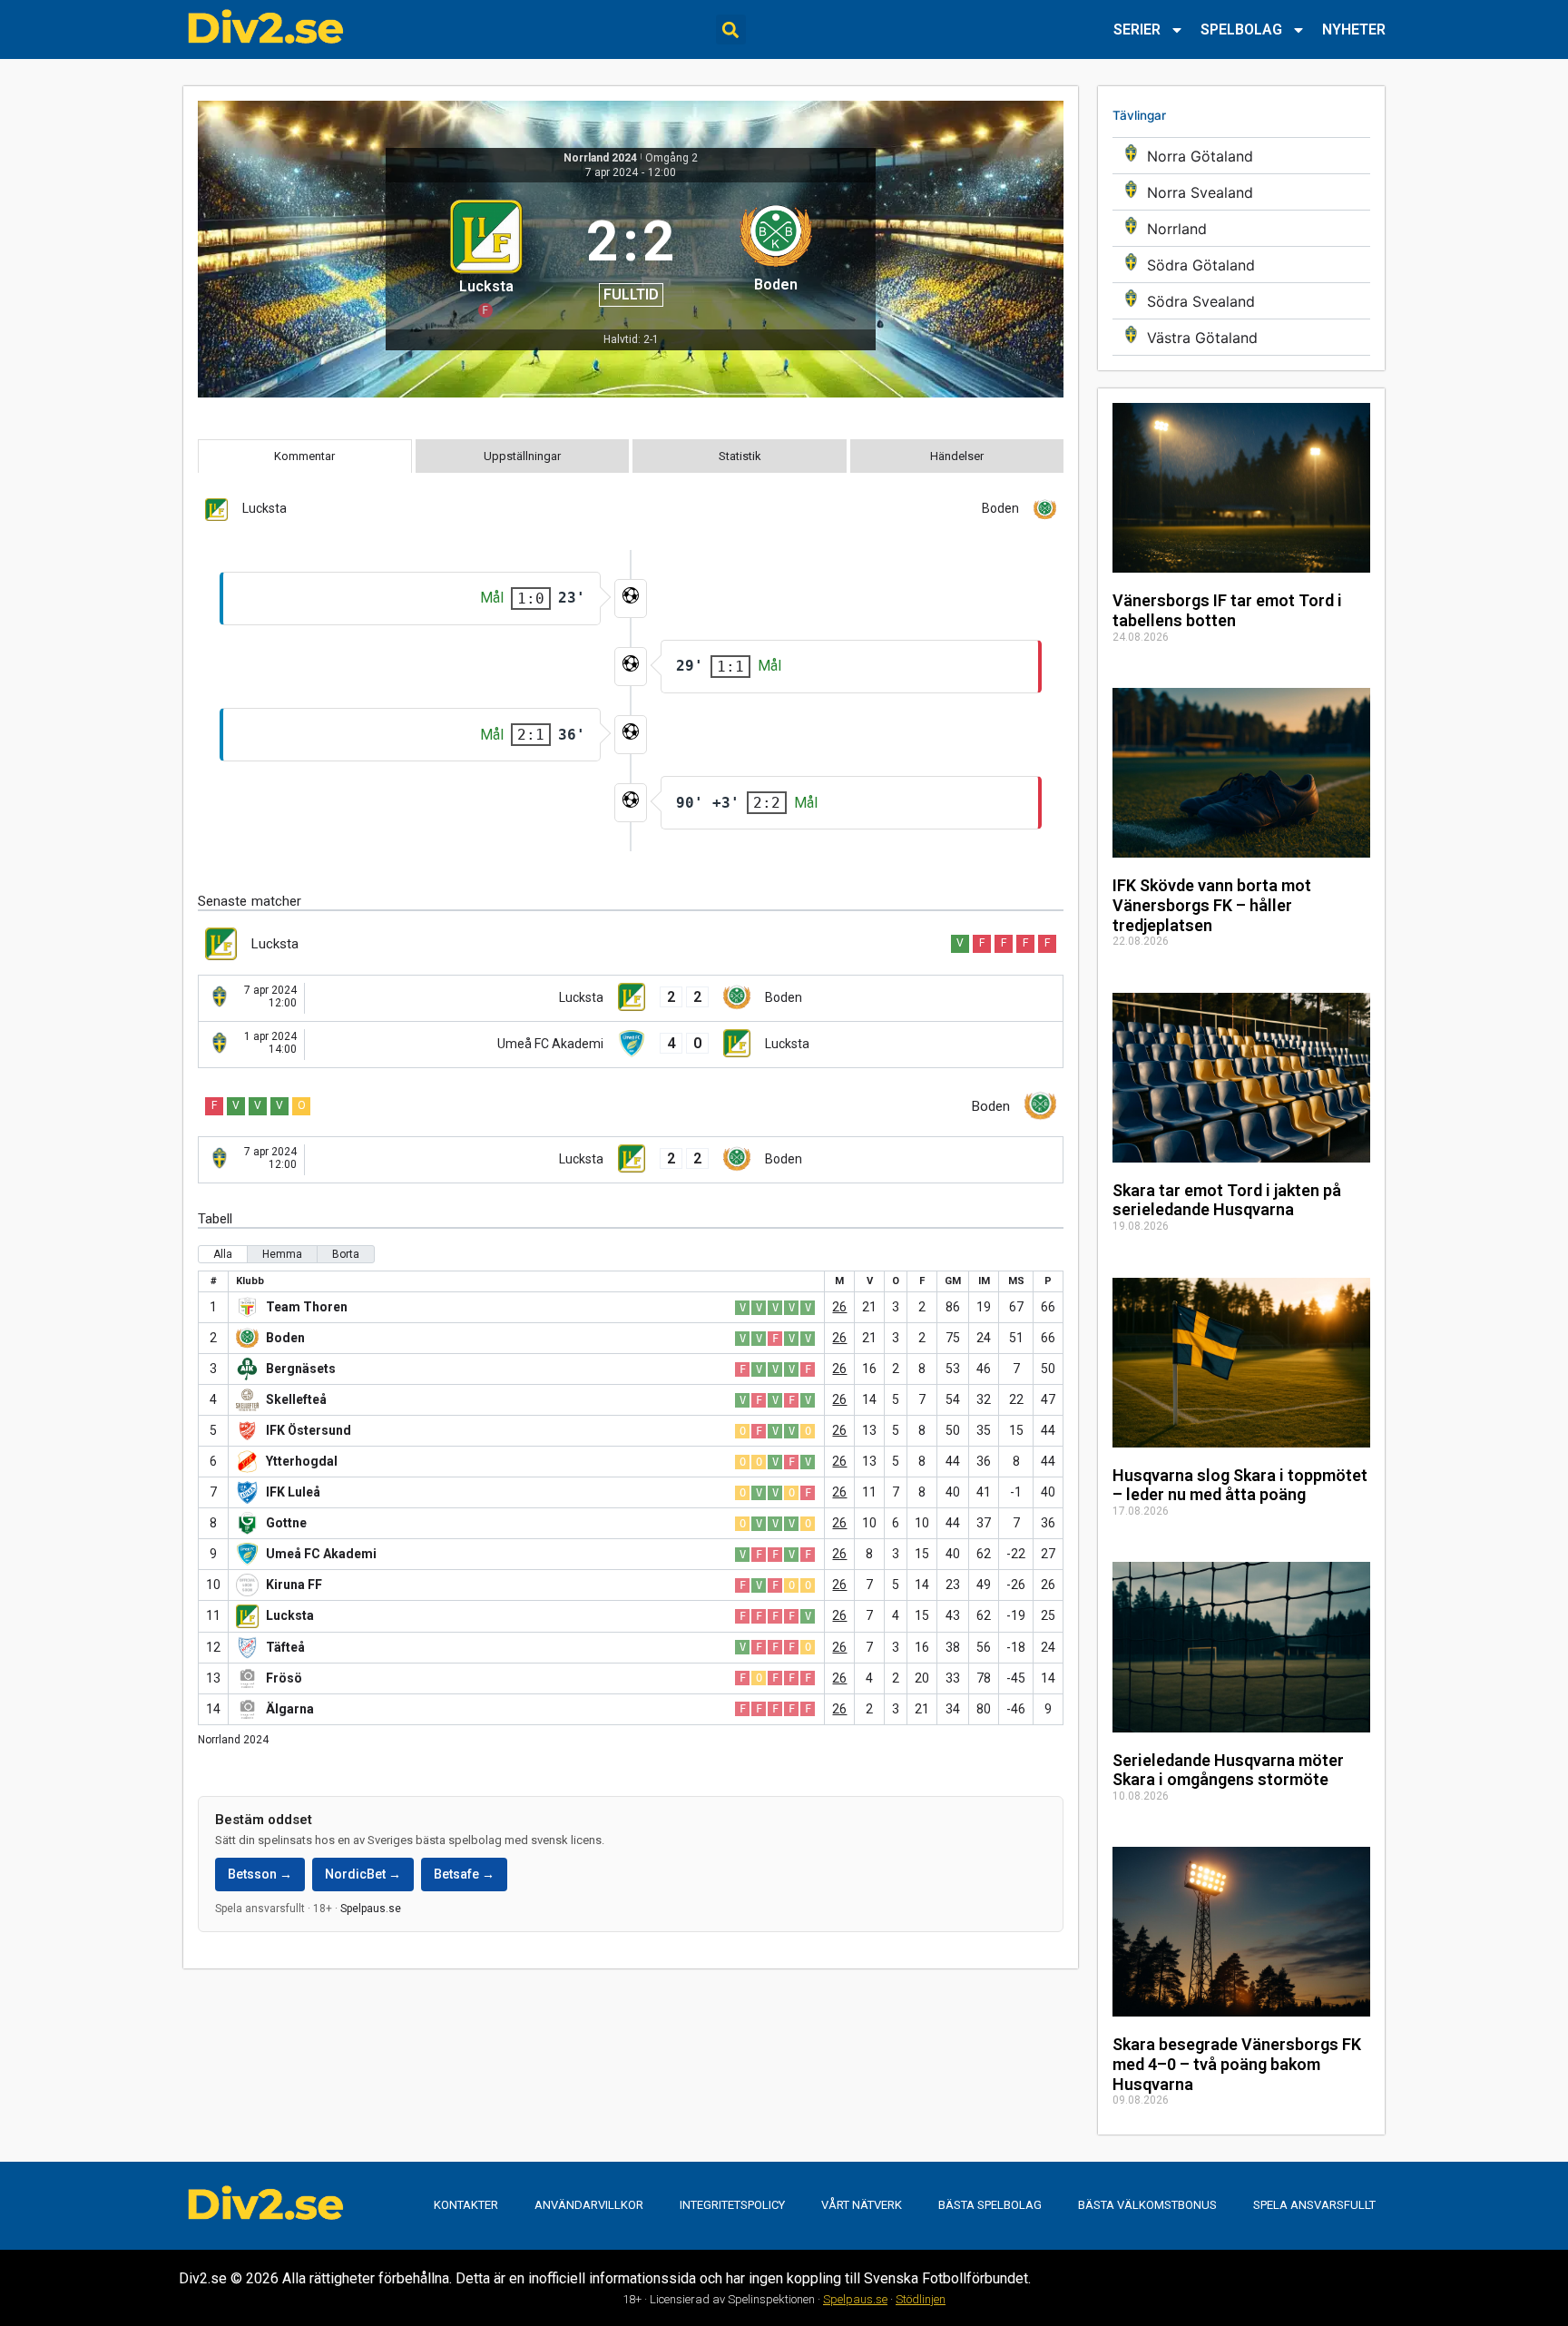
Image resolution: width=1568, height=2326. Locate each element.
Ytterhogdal (302, 1461)
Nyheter (1354, 29)
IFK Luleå (293, 1492)
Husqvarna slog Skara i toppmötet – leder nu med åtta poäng (1240, 1485)
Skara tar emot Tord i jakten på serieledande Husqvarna (1227, 1200)
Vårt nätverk (862, 2205)
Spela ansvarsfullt (1314, 2205)
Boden (285, 1338)
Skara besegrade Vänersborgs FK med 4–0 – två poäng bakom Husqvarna (1237, 2064)
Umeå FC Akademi (321, 1554)
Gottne (286, 1523)
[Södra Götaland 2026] (1241, 265)
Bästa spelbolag (990, 2205)
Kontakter (466, 2205)
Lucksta (290, 1615)
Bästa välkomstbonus (1147, 2205)
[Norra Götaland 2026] (1241, 156)
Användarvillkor (589, 2205)
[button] (731, 29)
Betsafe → (464, 1874)
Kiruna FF (294, 1585)
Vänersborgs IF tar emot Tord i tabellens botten (1227, 610)
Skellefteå (296, 1399)
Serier (1137, 29)
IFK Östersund (309, 1430)
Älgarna (290, 1709)
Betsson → (260, 1874)
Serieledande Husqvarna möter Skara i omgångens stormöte (1228, 1770)
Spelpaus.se (371, 1909)
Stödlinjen (921, 2299)
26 (839, 1307)
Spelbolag (1241, 29)
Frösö (284, 1678)
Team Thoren (307, 1307)
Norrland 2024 (600, 158)
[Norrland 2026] (1241, 228)
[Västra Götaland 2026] (1241, 337)
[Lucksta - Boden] (631, 998)
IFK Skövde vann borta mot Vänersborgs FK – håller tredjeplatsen (1212, 905)
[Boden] (775, 256)
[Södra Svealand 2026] (1241, 301)
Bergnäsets (301, 1369)
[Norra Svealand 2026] (1241, 192)
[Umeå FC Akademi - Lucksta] (631, 1045)
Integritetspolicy (732, 2205)
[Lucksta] (486, 256)
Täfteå (285, 1647)
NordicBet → (363, 1874)
